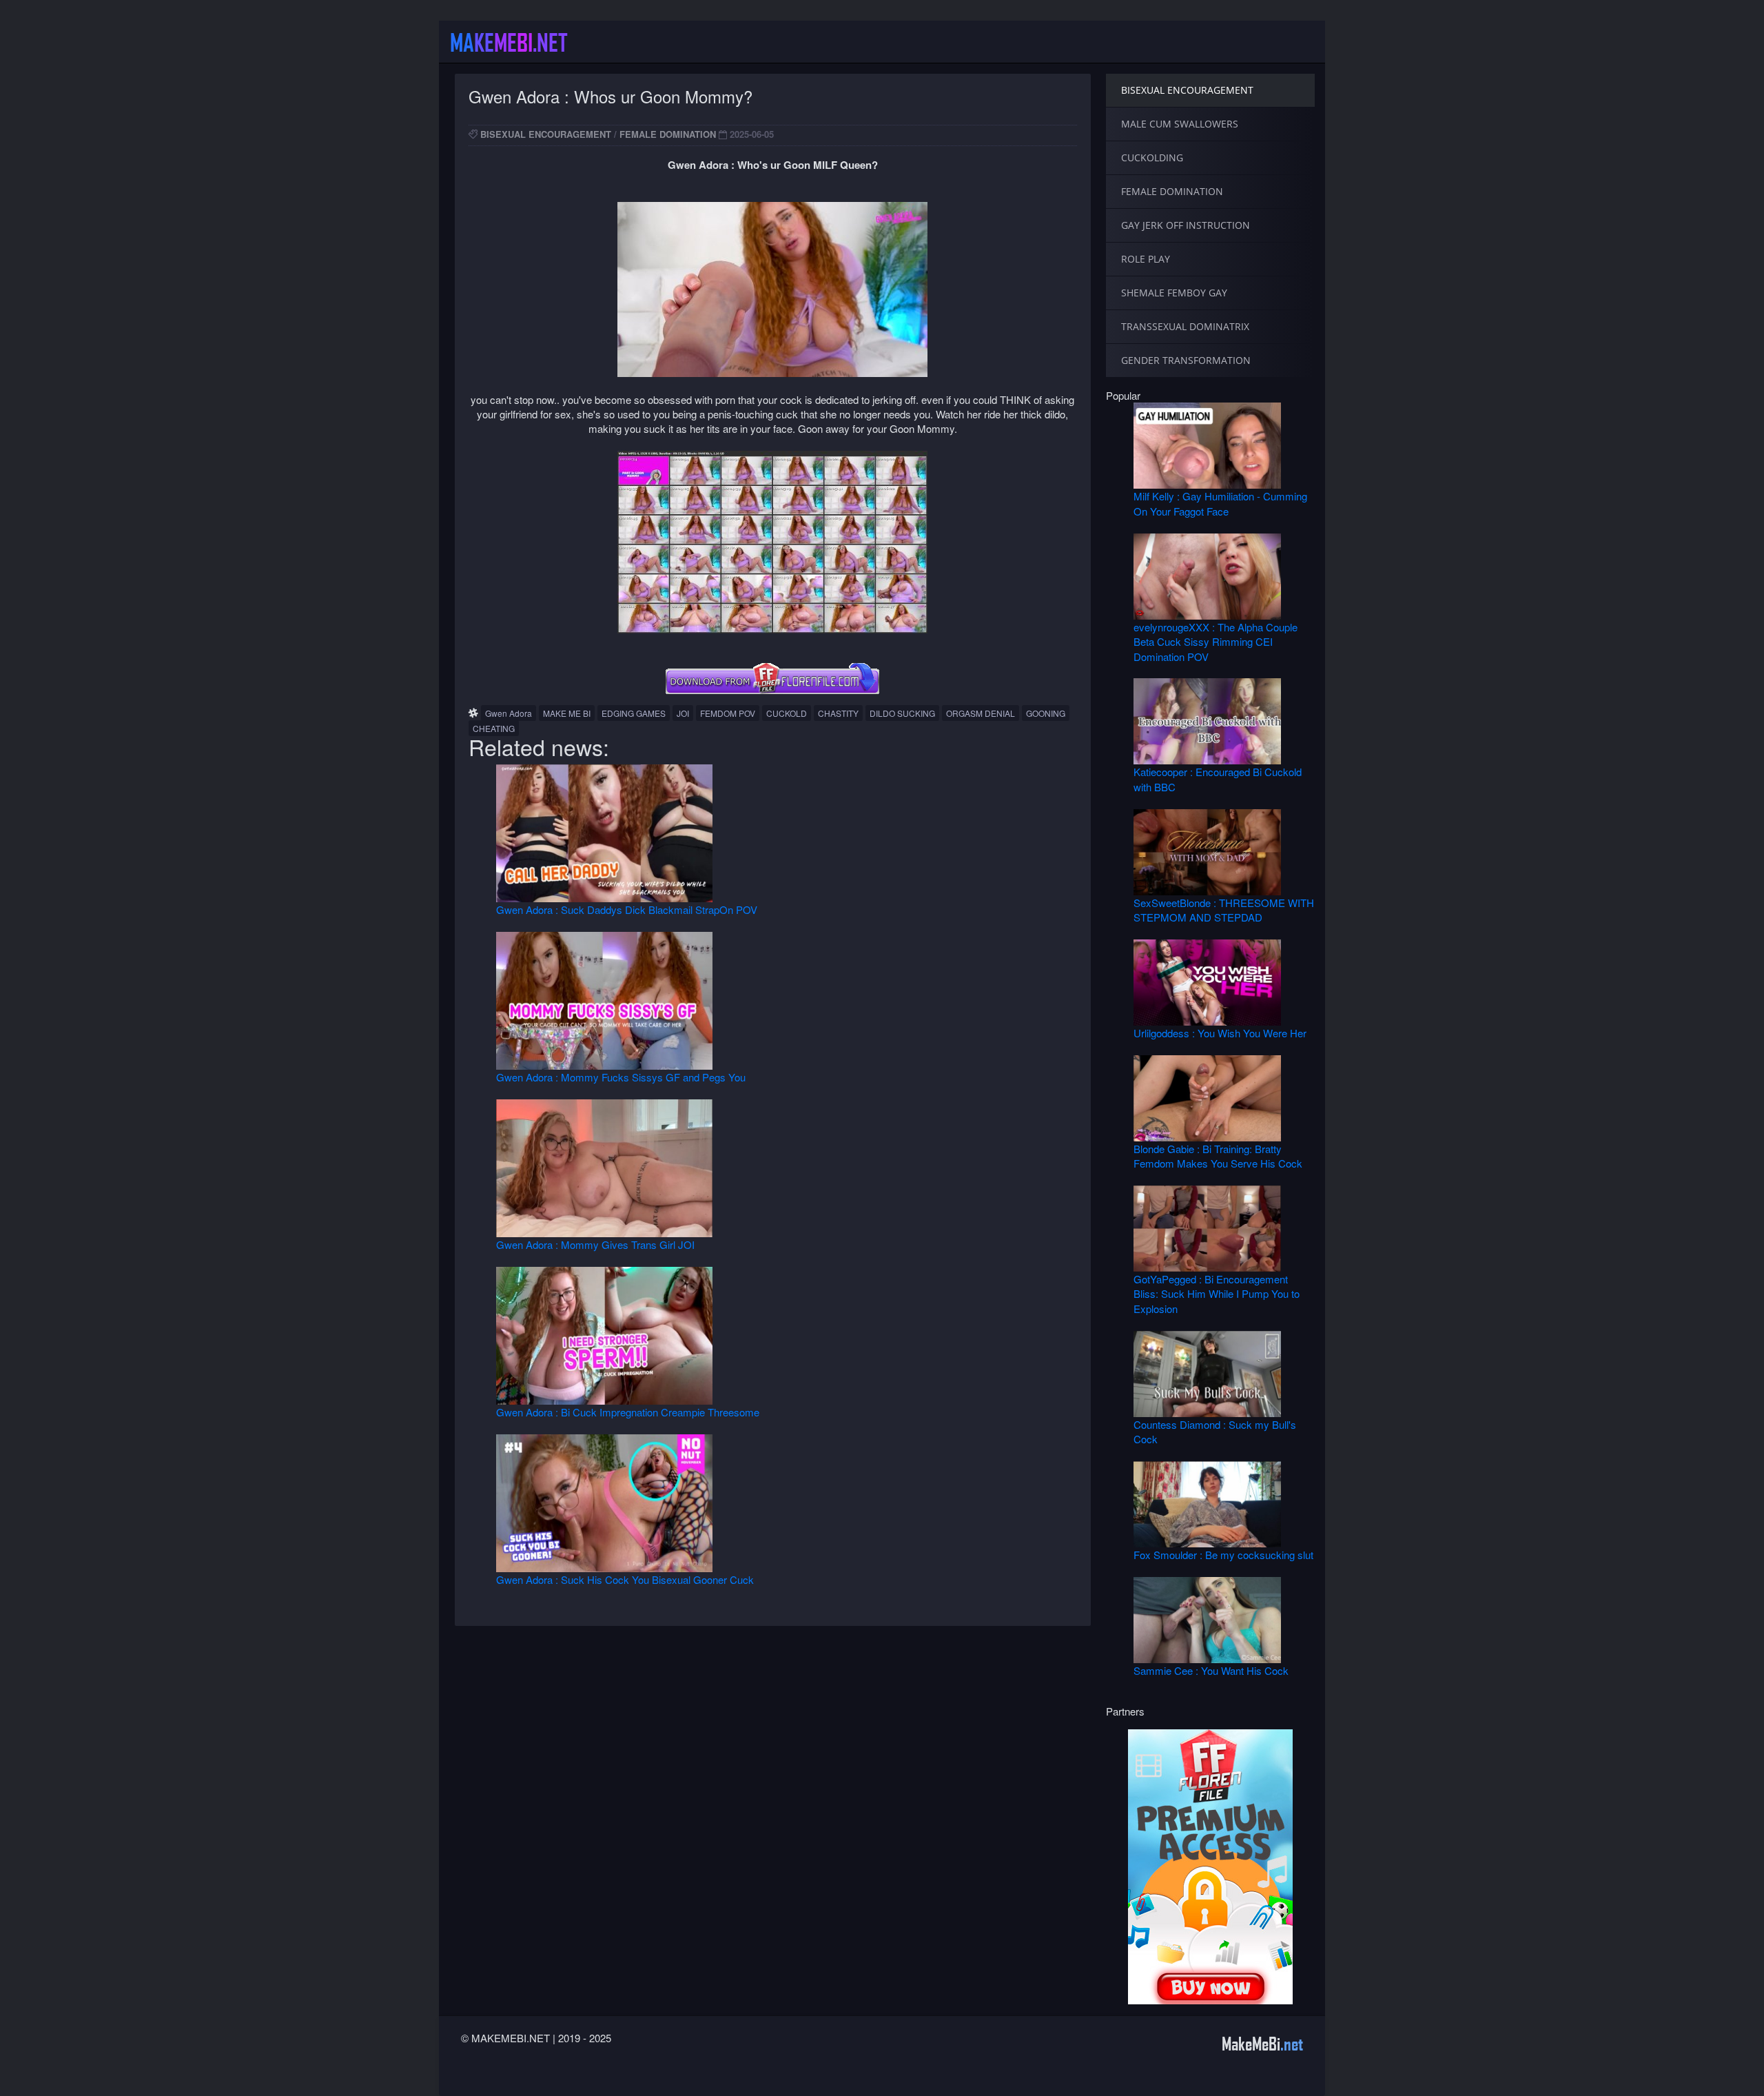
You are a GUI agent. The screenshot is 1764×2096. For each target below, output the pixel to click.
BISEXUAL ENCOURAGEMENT (546, 134)
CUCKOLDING (1152, 157)
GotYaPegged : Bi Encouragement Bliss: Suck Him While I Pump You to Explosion (1217, 1294)
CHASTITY (838, 713)
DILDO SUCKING (902, 713)
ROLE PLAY (1146, 259)
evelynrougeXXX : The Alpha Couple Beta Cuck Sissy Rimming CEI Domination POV (1216, 642)
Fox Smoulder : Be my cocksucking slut (1223, 1555)
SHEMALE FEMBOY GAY (1174, 293)
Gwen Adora (509, 713)
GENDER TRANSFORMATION (1186, 360)
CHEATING (494, 728)
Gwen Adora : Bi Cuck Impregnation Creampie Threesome (628, 1412)
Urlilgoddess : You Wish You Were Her (1220, 1033)
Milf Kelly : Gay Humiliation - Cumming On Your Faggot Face (1220, 503)
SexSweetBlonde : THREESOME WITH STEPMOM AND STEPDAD (1224, 910)
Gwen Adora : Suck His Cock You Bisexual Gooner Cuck (625, 1579)
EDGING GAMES (634, 713)
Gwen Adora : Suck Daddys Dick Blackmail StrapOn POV (627, 909)
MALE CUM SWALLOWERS (1180, 124)
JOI (683, 713)
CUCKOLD (787, 713)
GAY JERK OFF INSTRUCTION (1186, 225)
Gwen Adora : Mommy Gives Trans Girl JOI (595, 1244)
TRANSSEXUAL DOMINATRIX (1185, 326)
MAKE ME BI (567, 713)
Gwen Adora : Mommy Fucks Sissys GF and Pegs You (621, 1077)
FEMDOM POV (728, 713)
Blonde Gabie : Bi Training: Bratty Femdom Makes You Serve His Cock (1218, 1156)
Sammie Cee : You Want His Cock (1211, 1670)
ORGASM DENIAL (981, 713)
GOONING (1046, 713)
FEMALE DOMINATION (668, 134)
